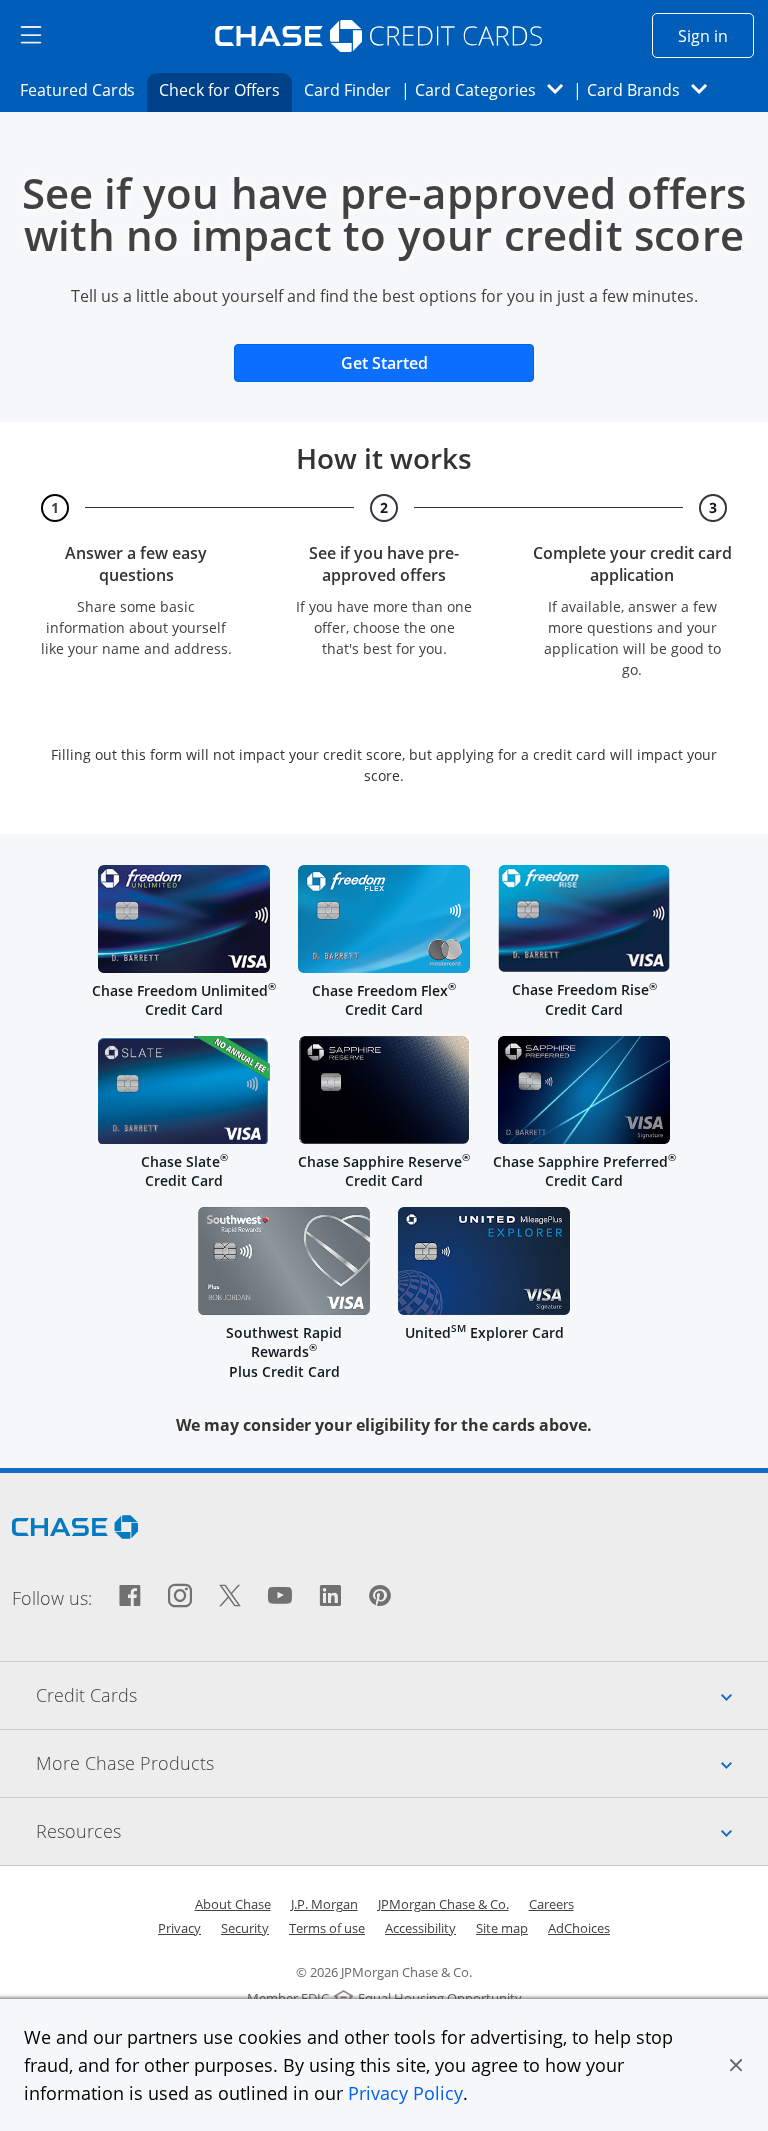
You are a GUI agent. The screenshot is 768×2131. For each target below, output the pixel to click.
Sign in (716, 35)
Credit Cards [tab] (402, 1694)
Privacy (179, 1928)
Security (245, 1928)
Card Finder (354, 89)
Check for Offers (225, 89)
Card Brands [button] (653, 89)
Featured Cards (83, 89)
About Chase (233, 1904)
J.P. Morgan (324, 1904)
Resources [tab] (402, 1830)
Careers (551, 1904)
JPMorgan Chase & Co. (443, 1904)
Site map (502, 1928)
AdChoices (579, 1928)
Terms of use (327, 1928)
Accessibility (420, 1928)
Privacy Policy (405, 2093)
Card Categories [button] (494, 89)
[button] (736, 2065)
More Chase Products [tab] (402, 1762)
